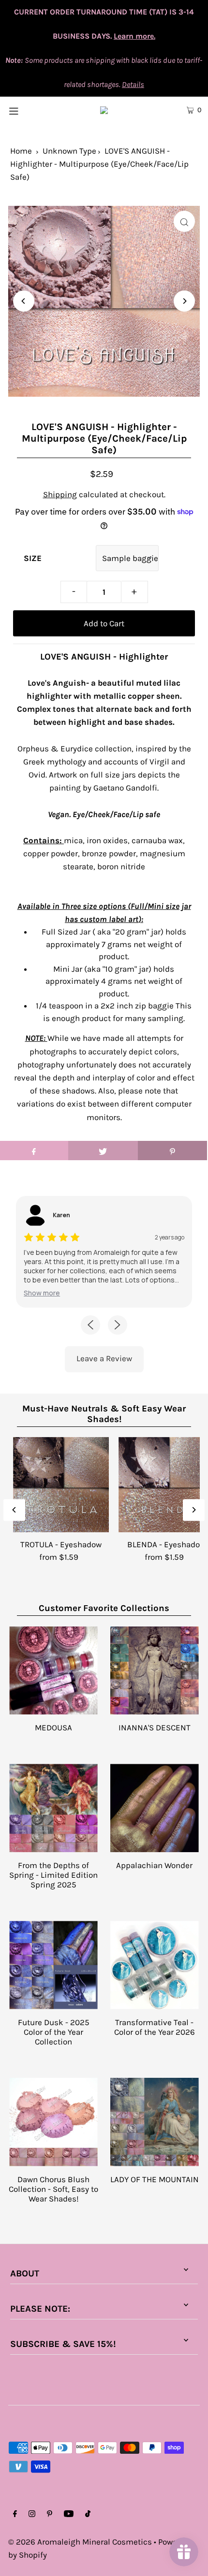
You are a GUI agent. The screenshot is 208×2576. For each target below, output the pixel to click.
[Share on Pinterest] (172, 1151)
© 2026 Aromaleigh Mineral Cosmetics (80, 2542)
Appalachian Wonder (154, 1865)
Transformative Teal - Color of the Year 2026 (155, 2027)
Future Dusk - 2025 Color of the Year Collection (54, 2032)
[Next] (184, 301)
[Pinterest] (50, 2514)
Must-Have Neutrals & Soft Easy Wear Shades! (104, 1414)
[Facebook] (15, 2514)
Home (21, 151)
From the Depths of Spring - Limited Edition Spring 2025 (53, 1875)
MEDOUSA (53, 1727)
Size (33, 558)
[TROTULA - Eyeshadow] (61, 1485)
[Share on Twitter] (103, 1151)
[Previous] (24, 301)
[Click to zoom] (184, 221)
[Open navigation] (28, 110)
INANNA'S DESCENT (155, 1727)
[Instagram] (32, 2514)
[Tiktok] (88, 2514)
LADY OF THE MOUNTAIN (155, 2179)
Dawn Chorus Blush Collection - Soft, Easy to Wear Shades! (53, 2189)
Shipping (60, 494)
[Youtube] (69, 2514)
